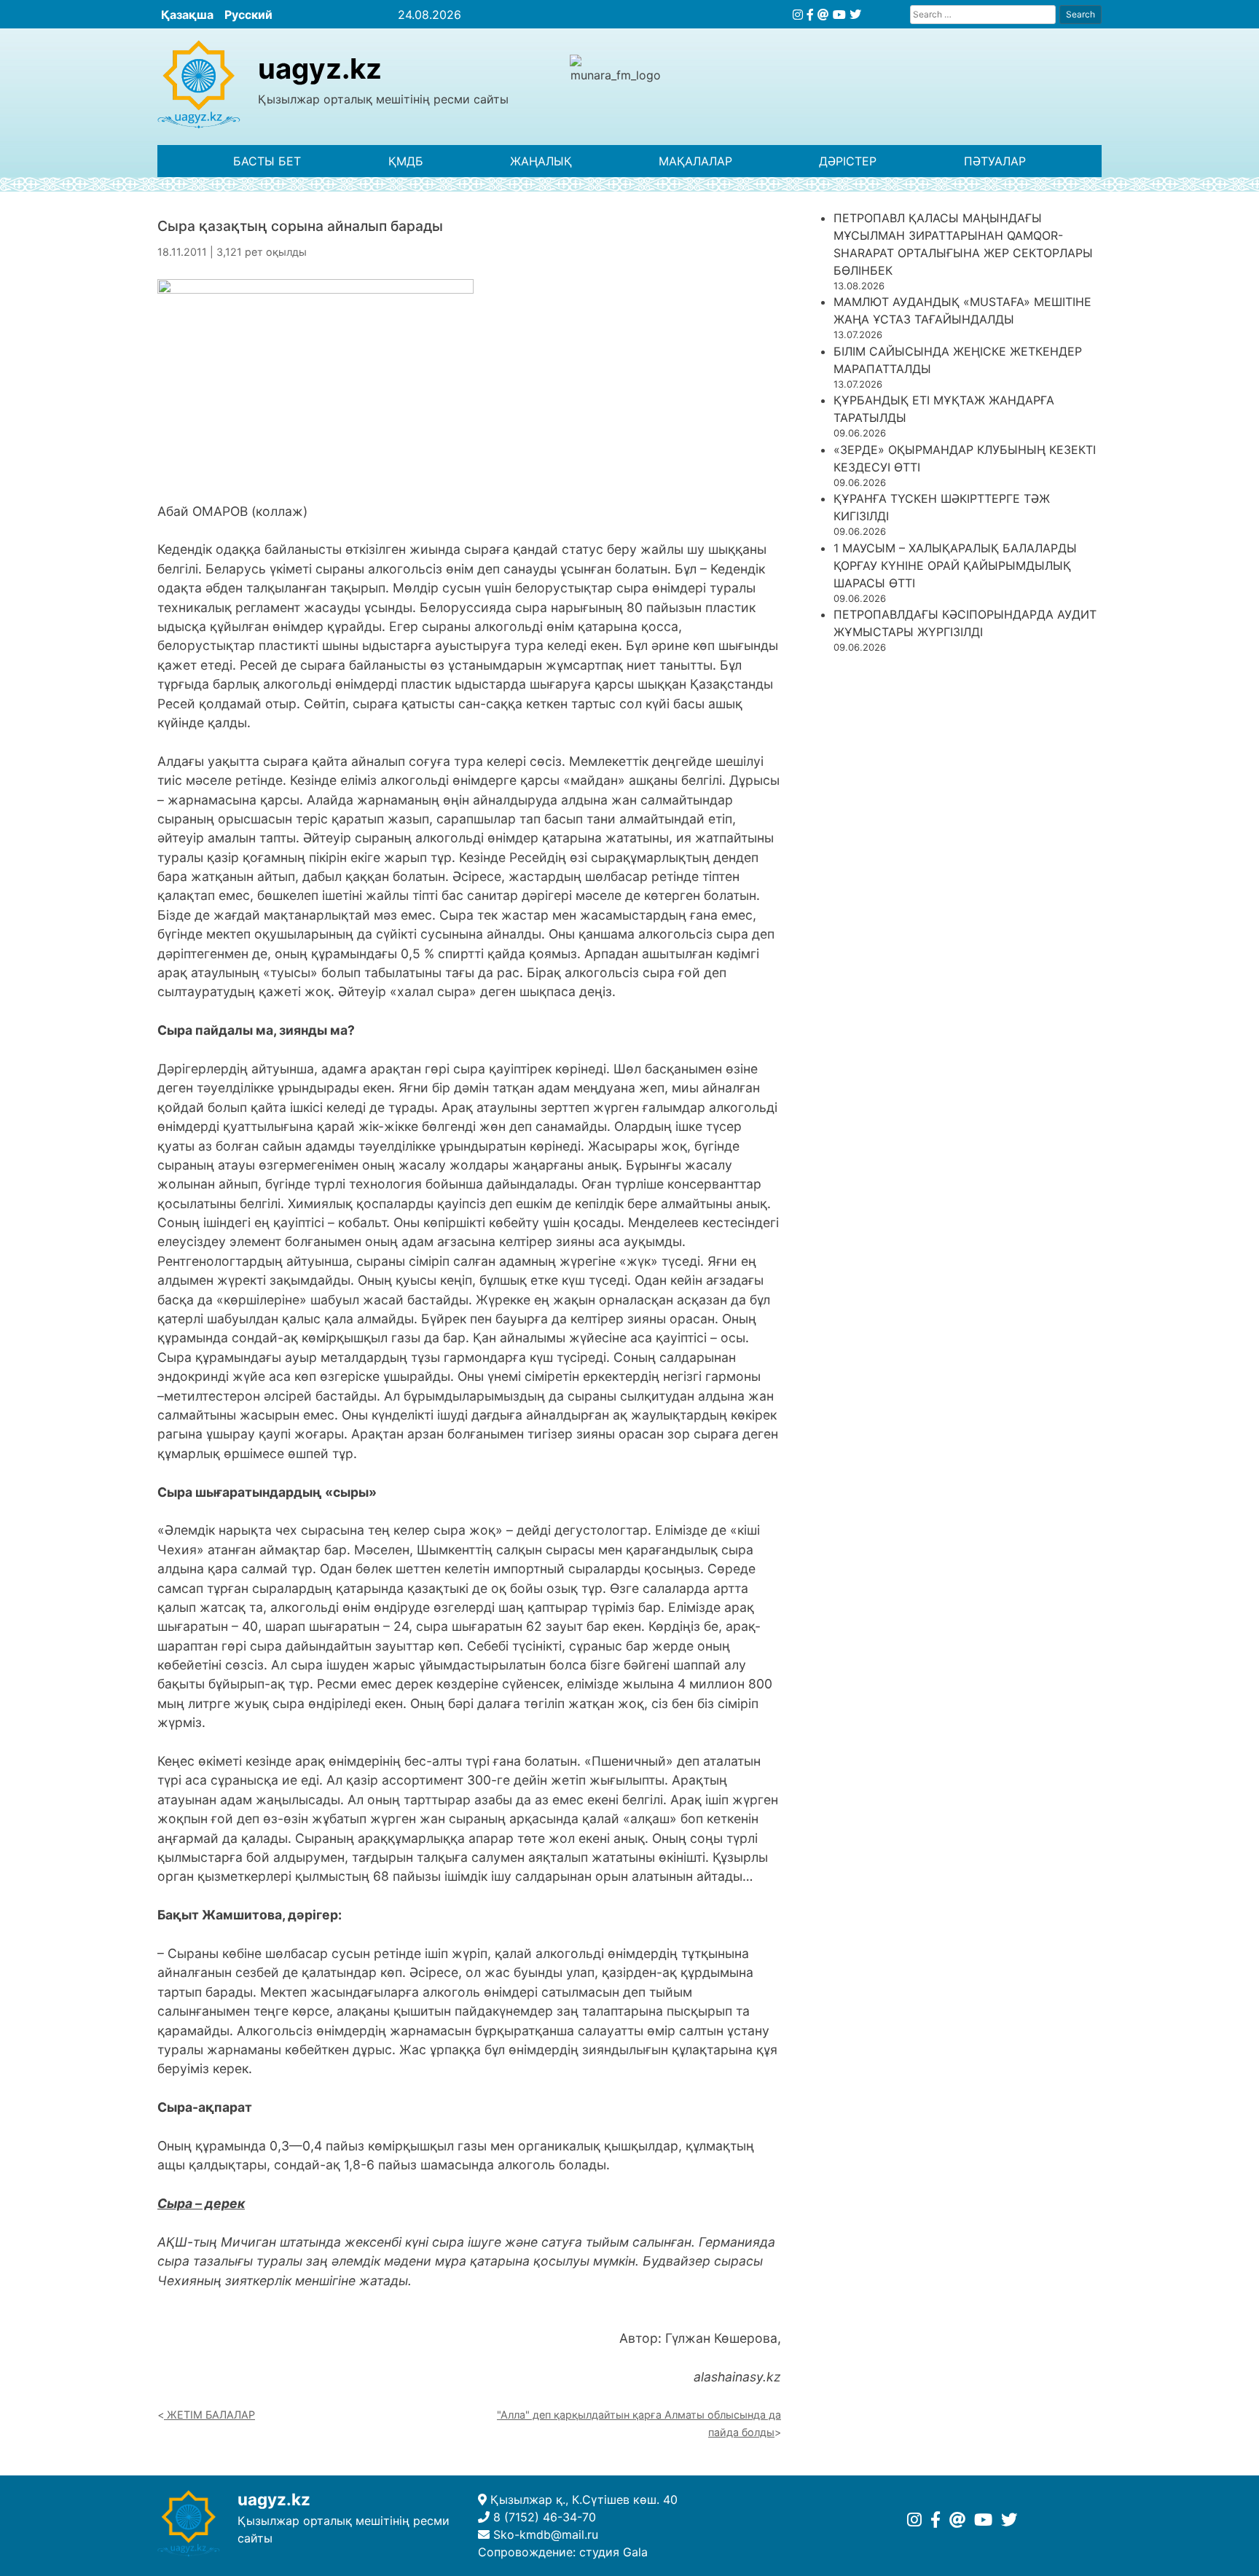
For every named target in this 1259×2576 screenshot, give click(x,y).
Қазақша (187, 15)
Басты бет (267, 161)
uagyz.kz (320, 68)
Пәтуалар (995, 161)
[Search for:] (983, 14)
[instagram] (798, 15)
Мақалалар (695, 161)
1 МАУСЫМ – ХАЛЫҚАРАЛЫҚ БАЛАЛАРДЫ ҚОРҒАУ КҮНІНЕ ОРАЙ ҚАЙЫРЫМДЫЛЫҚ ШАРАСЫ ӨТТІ (955, 565)
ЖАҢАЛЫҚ (541, 161)
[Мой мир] (823, 15)
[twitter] (855, 15)
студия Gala (613, 2552)
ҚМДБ (406, 161)
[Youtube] (839, 15)
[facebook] (810, 15)
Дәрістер (848, 161)
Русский (248, 15)
